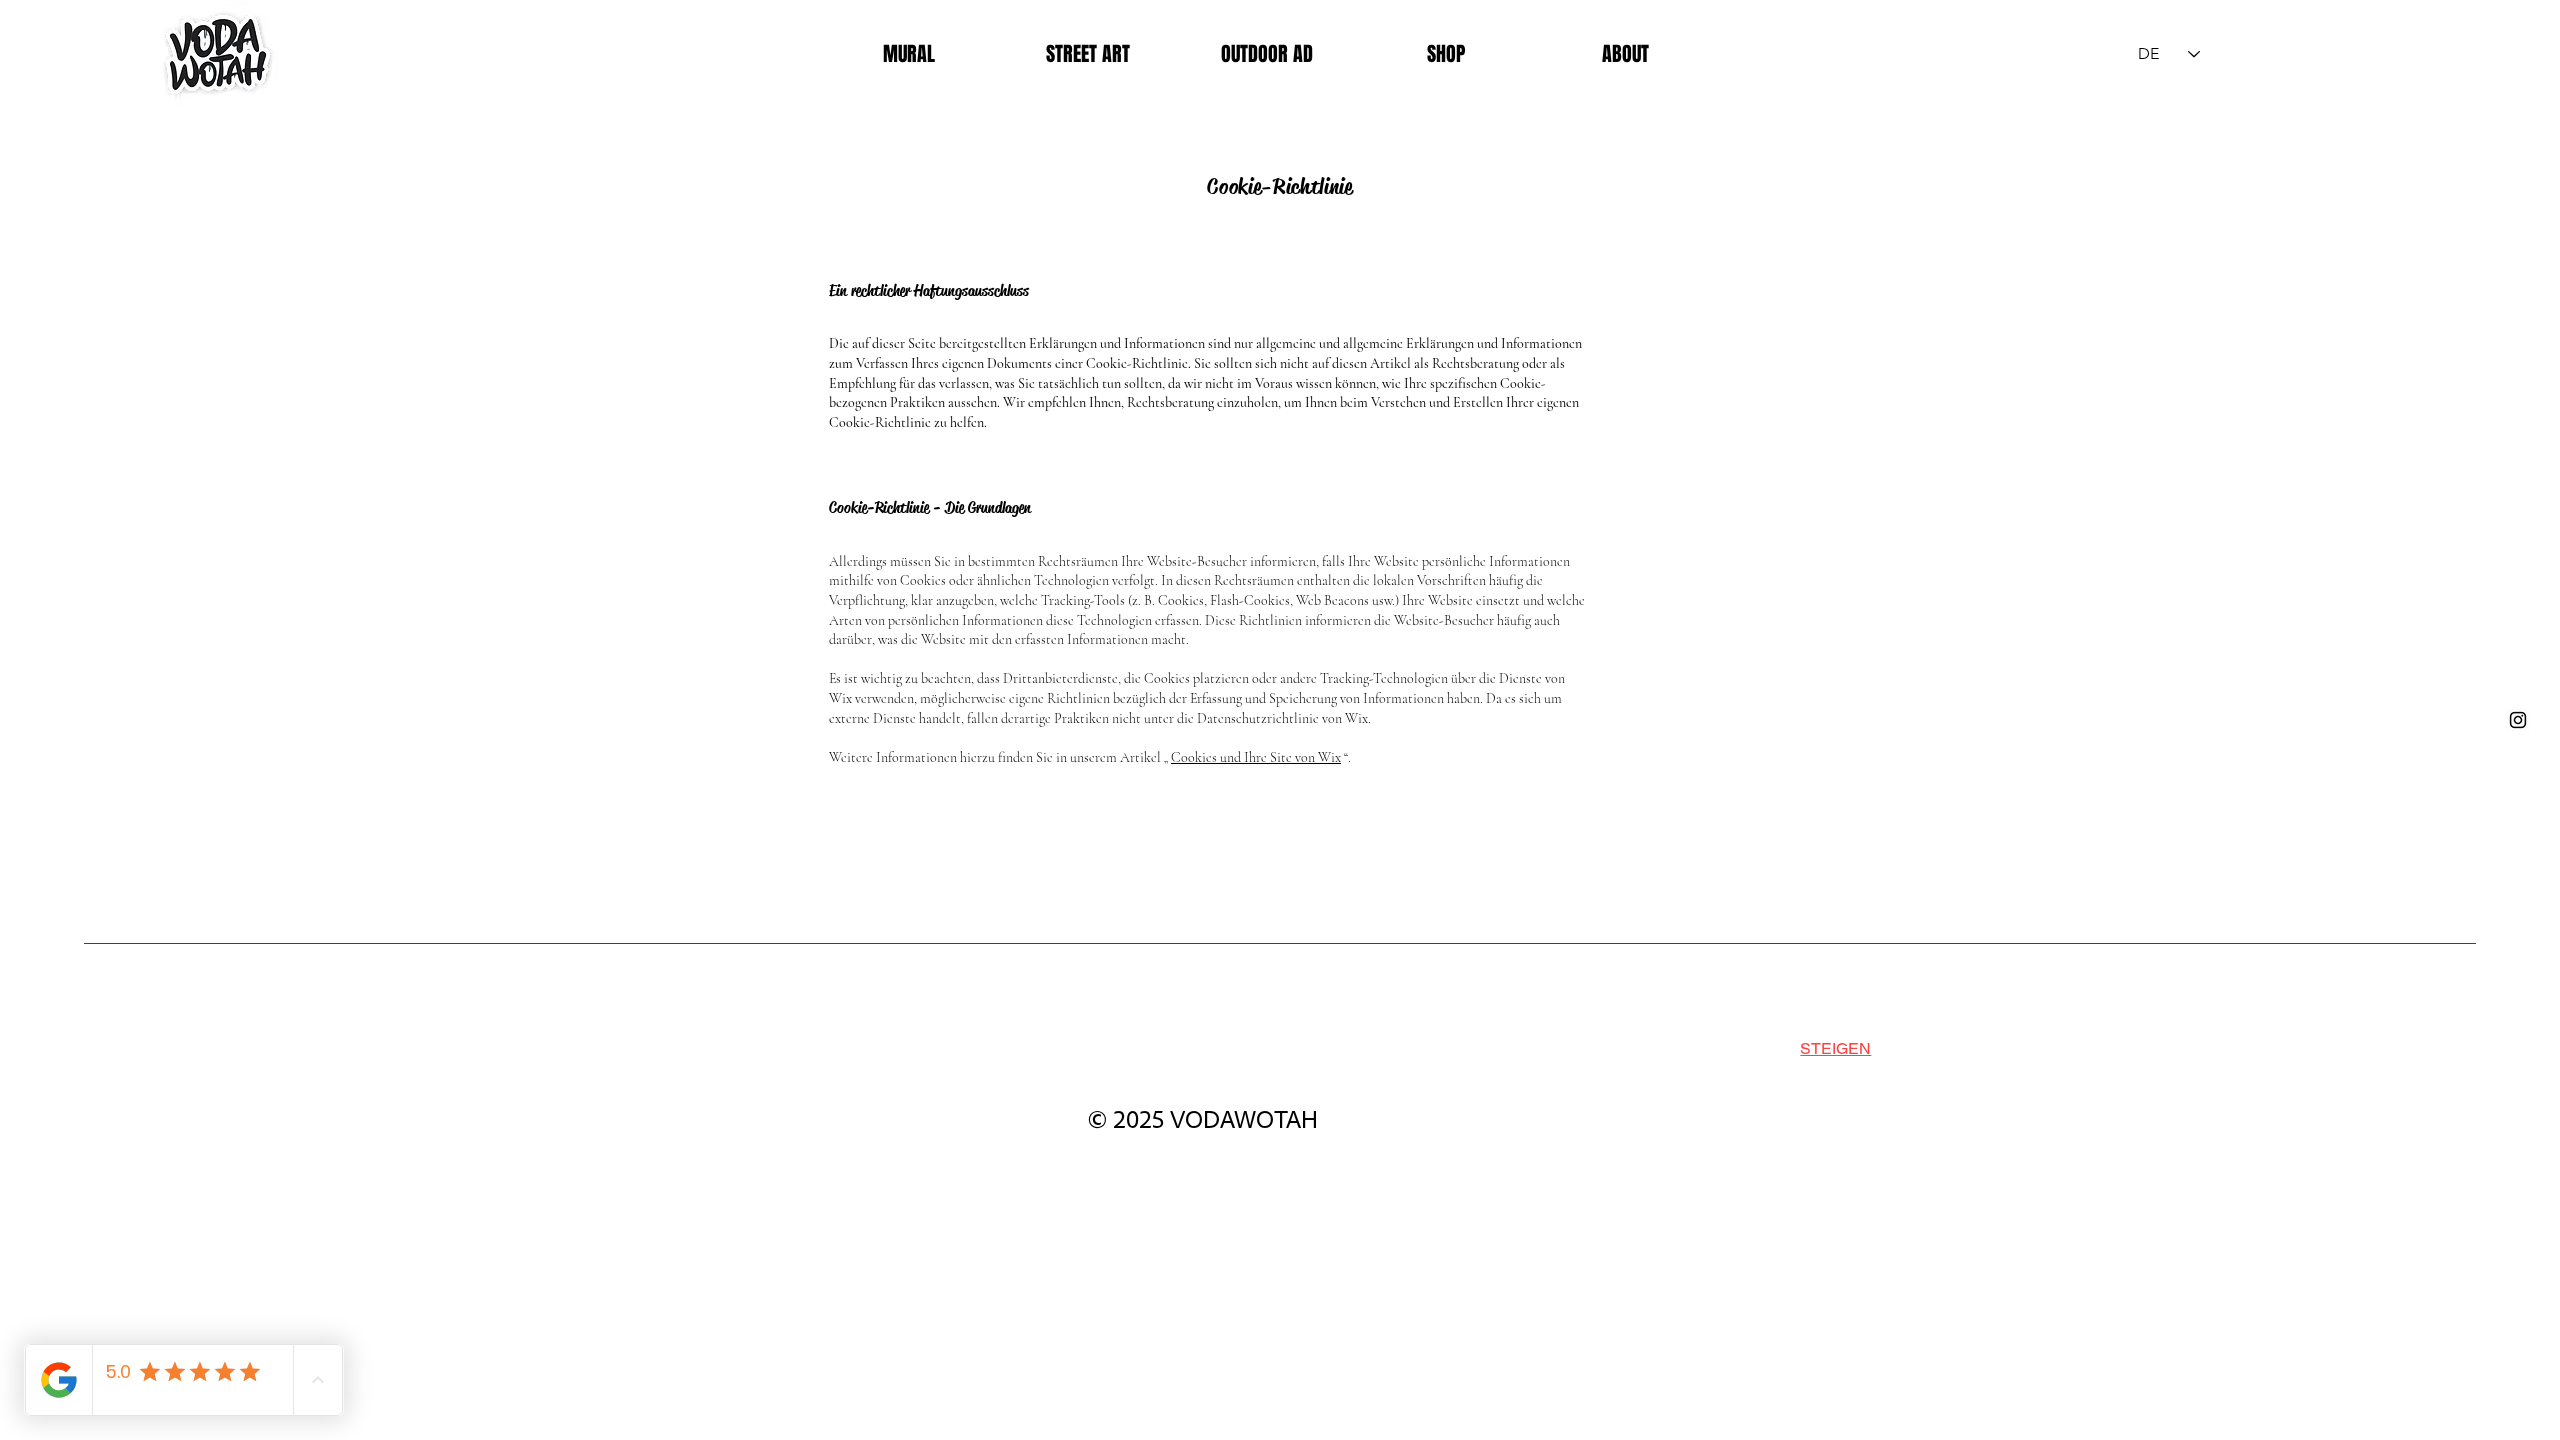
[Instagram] (2518, 720)
